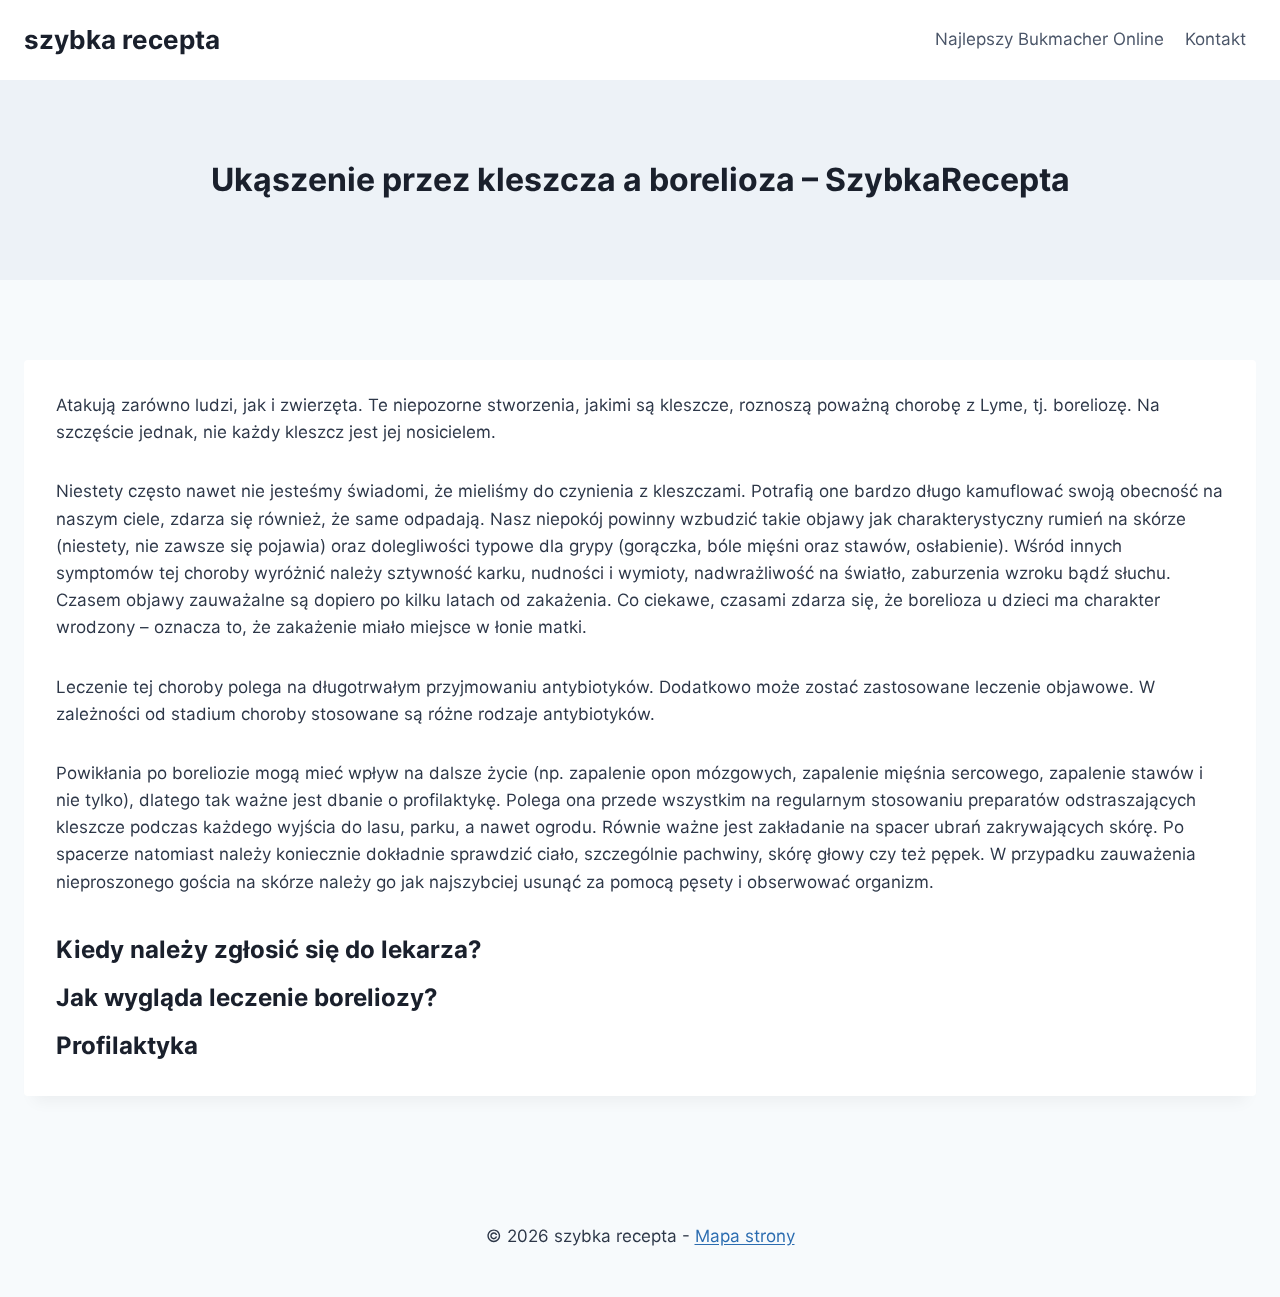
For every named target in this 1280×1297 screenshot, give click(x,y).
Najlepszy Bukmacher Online (1049, 39)
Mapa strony (745, 1236)
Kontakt (1215, 39)
